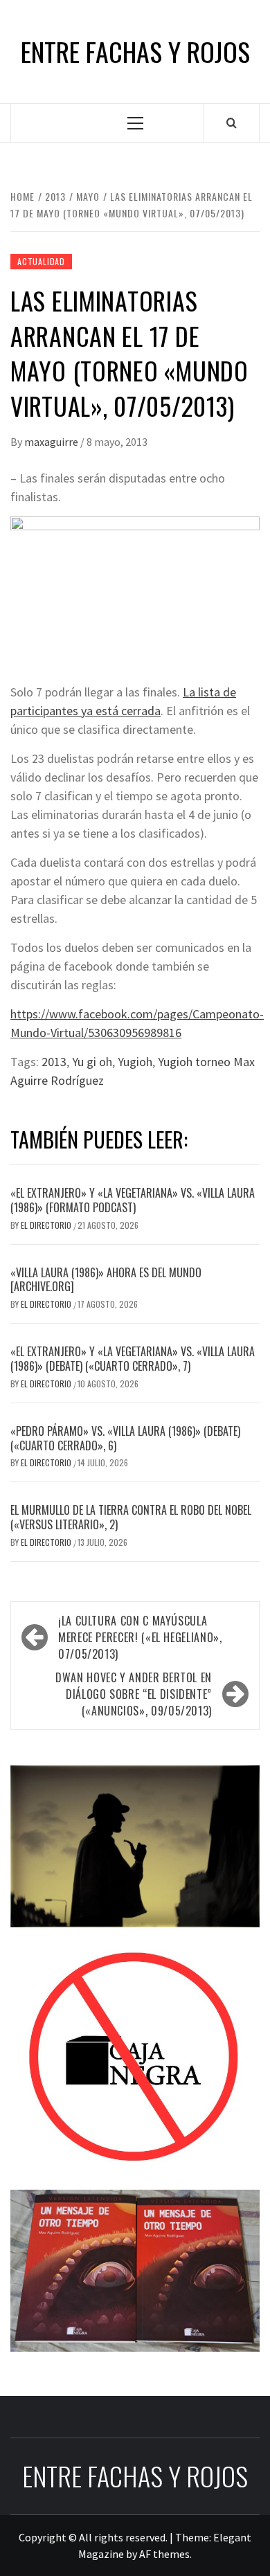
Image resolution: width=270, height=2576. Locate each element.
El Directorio (47, 1225)
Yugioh (135, 1062)
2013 (54, 1062)
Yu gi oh (92, 1062)
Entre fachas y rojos (135, 52)
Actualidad (41, 261)
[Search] (232, 123)
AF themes (164, 2554)
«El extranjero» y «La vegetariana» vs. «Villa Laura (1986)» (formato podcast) (133, 1200)
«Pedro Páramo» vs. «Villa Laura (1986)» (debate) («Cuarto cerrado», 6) (125, 1438)
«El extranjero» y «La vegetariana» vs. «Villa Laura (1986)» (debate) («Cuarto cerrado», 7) (133, 1359)
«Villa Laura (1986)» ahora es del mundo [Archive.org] (106, 1280)
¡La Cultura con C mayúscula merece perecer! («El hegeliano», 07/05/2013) (140, 1637)
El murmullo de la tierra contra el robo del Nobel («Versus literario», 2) (131, 1517)
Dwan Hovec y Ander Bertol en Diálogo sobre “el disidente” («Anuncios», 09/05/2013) (134, 1694)
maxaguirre (52, 442)
